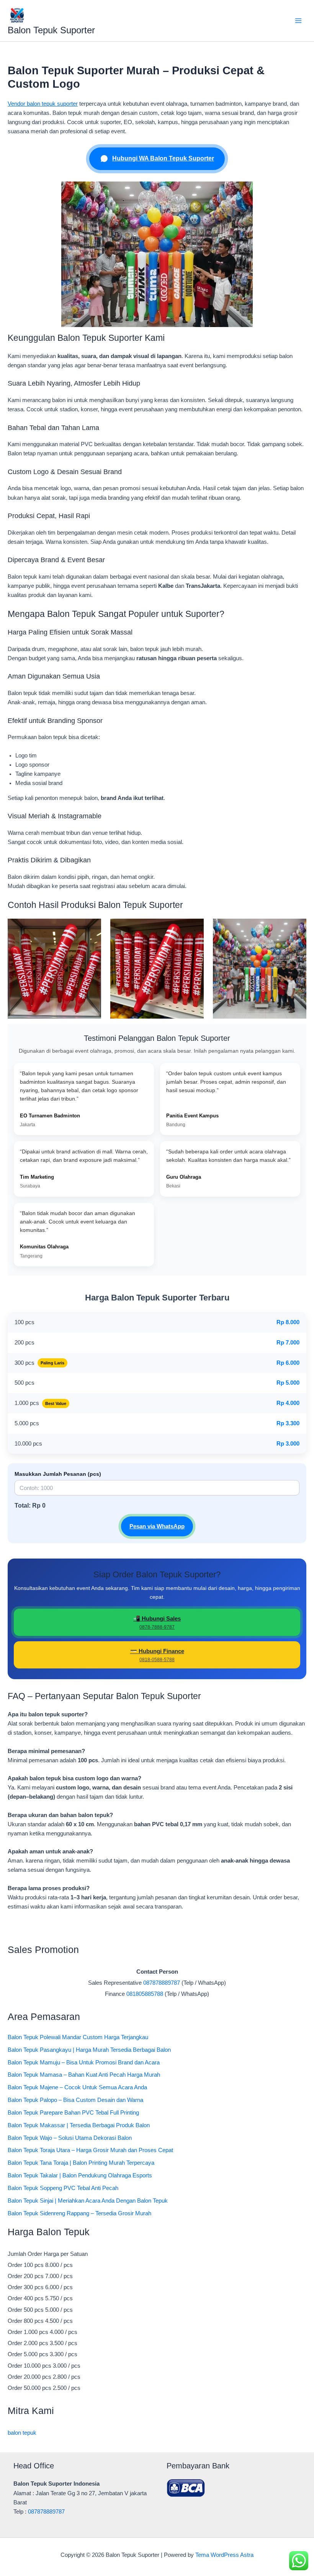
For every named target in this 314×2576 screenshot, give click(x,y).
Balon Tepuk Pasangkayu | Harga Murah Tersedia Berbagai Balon (89, 2050)
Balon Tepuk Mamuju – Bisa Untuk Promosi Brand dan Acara (84, 2062)
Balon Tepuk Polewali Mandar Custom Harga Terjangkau (78, 2037)
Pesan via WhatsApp (157, 1526)
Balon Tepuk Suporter (51, 30)
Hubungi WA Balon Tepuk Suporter (163, 158)
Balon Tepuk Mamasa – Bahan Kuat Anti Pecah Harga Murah (84, 2075)
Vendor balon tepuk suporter (43, 104)
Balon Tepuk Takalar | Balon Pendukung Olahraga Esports (80, 2175)
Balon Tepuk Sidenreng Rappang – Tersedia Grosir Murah (79, 2213)
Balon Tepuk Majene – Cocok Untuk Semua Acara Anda (77, 2087)
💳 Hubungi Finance (157, 1655)
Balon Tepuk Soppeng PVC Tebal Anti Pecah (63, 2188)
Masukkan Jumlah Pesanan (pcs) (58, 1474)
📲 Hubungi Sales (157, 1622)
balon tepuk (22, 2433)
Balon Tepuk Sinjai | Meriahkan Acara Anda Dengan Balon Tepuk (88, 2201)
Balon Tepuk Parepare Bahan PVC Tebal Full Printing (73, 2113)
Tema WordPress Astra (224, 2555)
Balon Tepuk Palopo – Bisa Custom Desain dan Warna (75, 2100)
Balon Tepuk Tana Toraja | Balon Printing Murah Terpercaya (81, 2163)
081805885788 (145, 1994)
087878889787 (162, 1983)
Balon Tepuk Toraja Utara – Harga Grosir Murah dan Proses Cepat (90, 2150)
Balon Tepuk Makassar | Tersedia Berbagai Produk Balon (79, 2125)
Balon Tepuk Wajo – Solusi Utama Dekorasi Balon (70, 2138)
